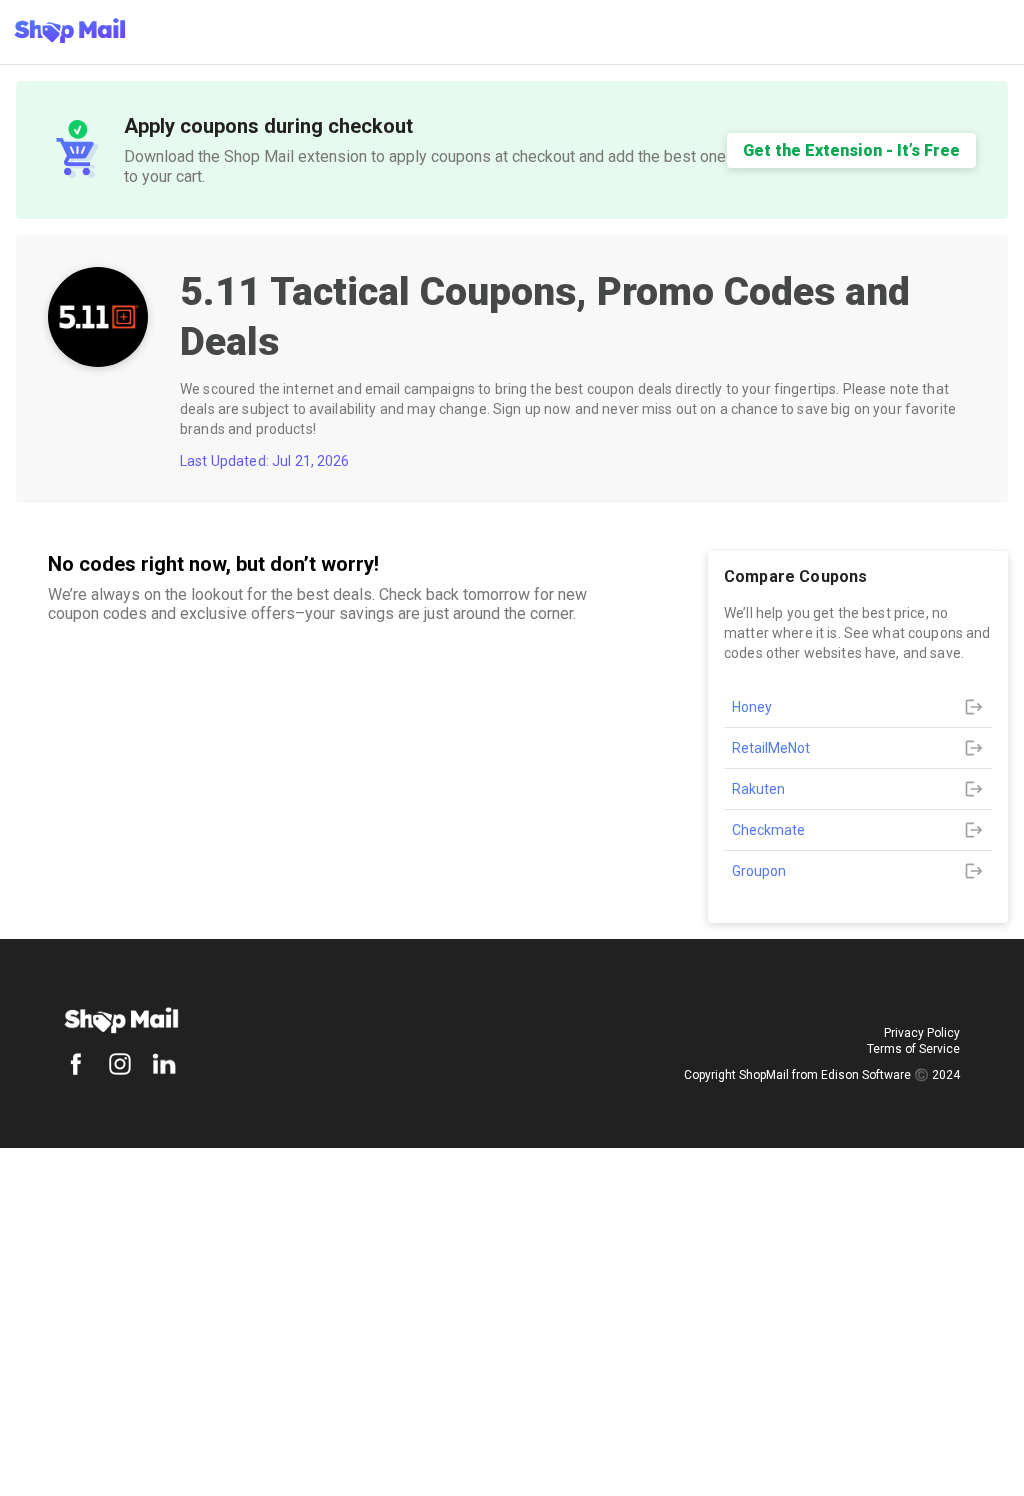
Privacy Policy (922, 1033)
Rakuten (758, 789)
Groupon (759, 871)
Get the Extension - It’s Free (851, 150)
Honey (752, 707)
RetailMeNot (771, 748)
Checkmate (768, 830)
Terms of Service (913, 1049)
